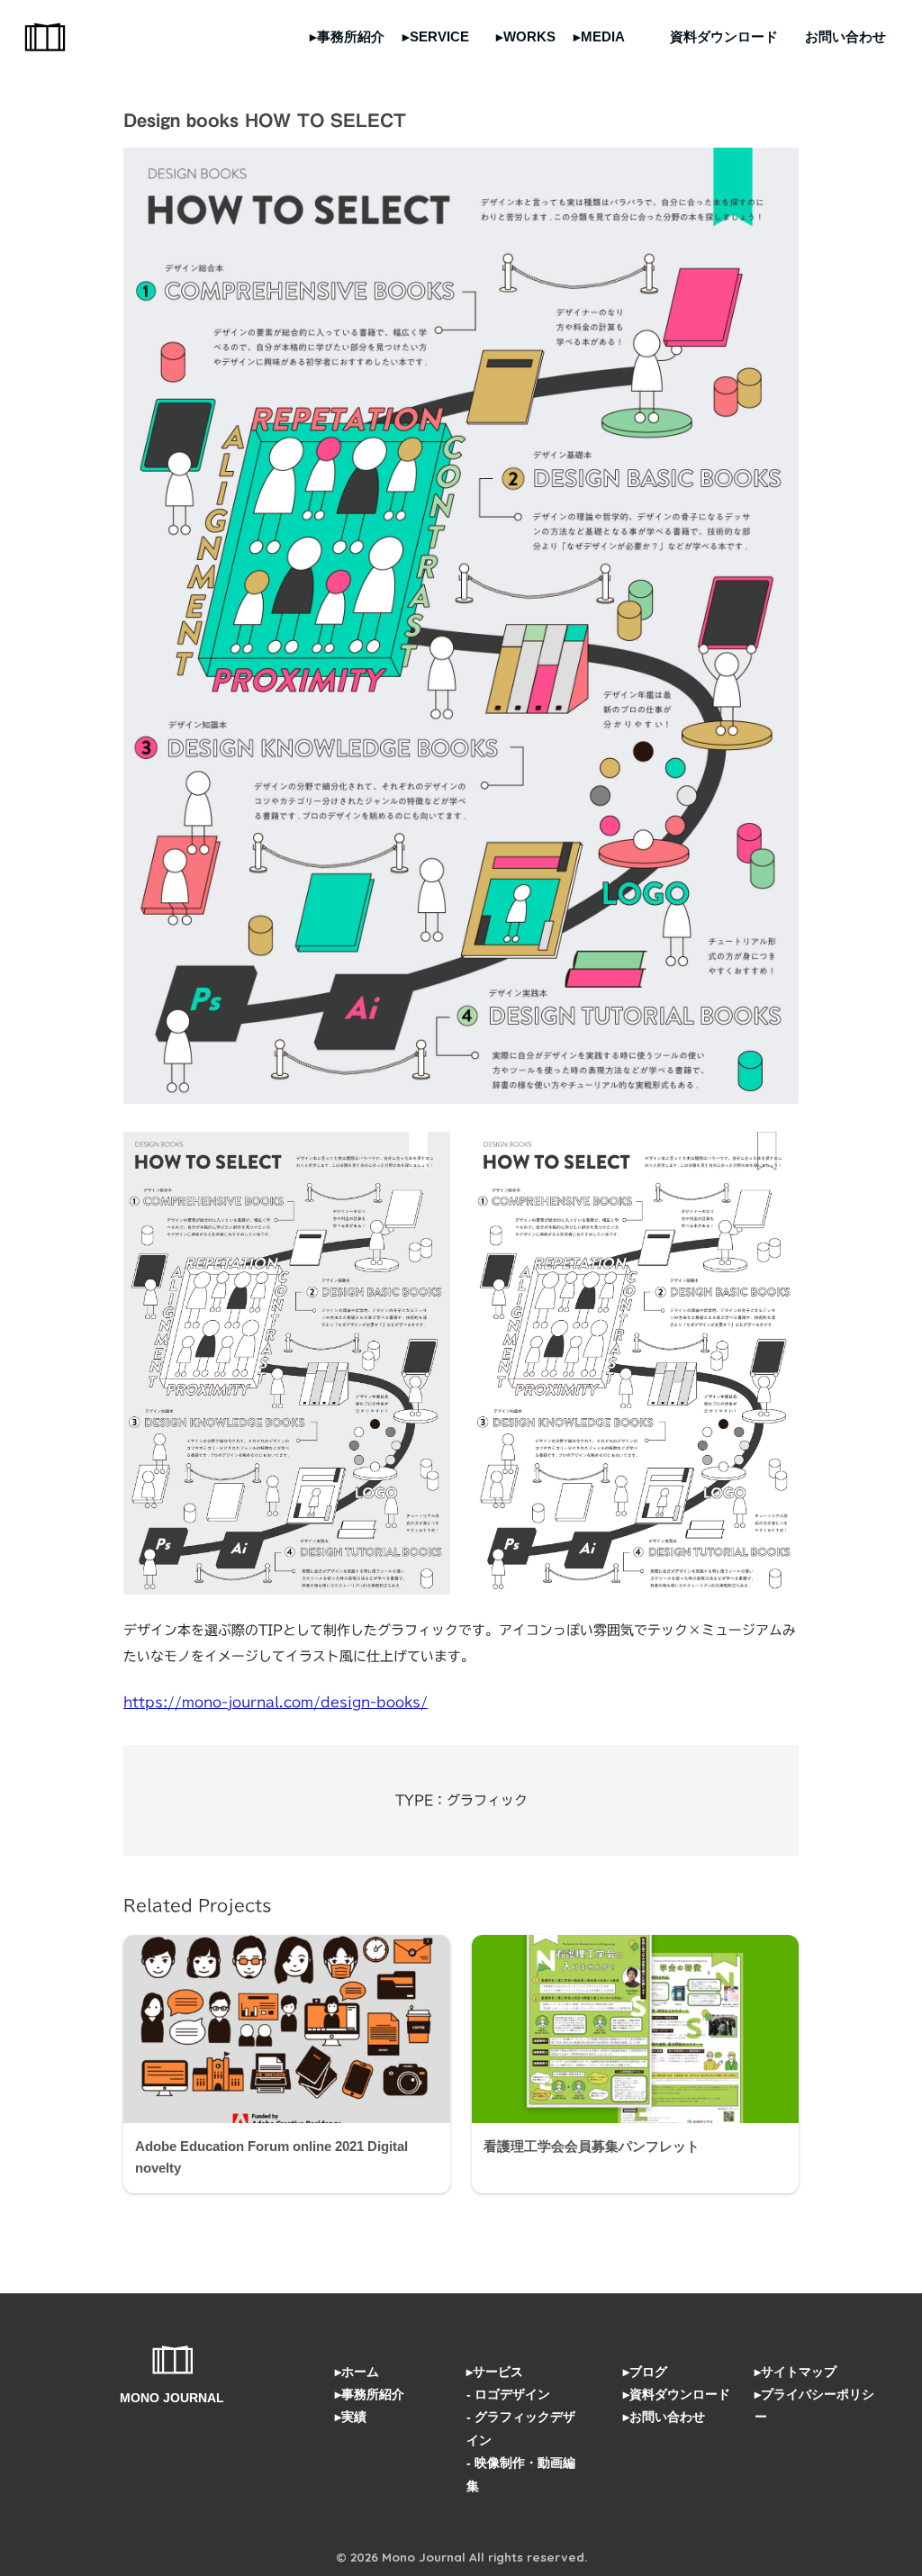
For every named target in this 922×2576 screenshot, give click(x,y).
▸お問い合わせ (664, 2417)
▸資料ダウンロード (677, 2394)
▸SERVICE (436, 36)
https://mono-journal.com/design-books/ (276, 1702)
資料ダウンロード (724, 36)
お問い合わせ (845, 36)
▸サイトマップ (795, 2372)
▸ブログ (645, 2372)
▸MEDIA (599, 36)
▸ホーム (357, 2372)
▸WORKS (526, 36)
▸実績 (351, 2417)
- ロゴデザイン (508, 2394)
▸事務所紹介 (347, 36)
